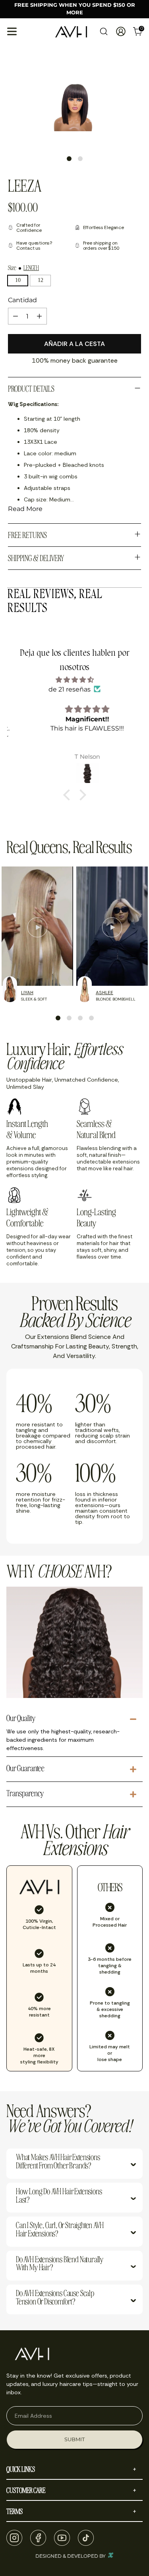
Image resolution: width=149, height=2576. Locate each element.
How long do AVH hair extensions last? (59, 2196)
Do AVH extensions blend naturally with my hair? (60, 2264)
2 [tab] (80, 159)
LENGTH (31, 268)
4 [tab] (91, 1018)
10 (18, 280)
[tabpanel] (73, 110)
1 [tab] (69, 159)
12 (41, 280)
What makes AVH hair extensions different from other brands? (58, 2162)
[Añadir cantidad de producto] (39, 316)
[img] (74, 680)
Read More (25, 509)
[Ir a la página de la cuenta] (121, 32)
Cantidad (22, 300)
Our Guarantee (25, 1768)
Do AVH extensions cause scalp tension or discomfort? (55, 2298)
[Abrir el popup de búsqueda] (104, 32)
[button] (68, 795)
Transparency (25, 1793)
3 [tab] (80, 1018)
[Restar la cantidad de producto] (15, 316)
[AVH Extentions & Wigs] (71, 32)
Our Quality (21, 1718)
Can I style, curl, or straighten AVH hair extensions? (60, 2230)
